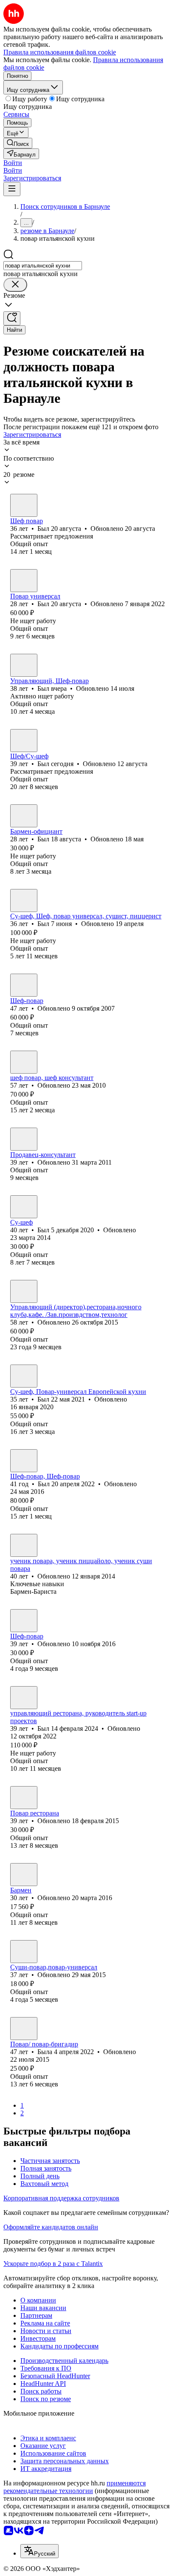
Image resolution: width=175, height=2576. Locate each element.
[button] (13, 163)
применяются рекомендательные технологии (75, 2487)
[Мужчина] (24, 505)
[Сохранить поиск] (12, 318)
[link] (18, 143)
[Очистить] (15, 285)
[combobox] (43, 266)
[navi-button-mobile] (12, 189)
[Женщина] (24, 1139)
